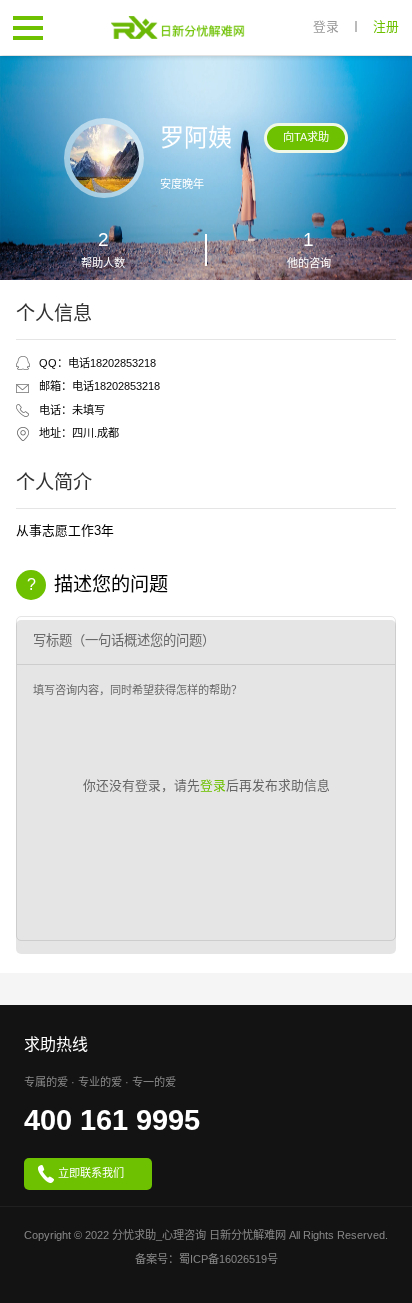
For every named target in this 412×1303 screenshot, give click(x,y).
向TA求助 (306, 137)
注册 (386, 27)
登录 (326, 27)
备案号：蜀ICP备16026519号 (206, 1259)
